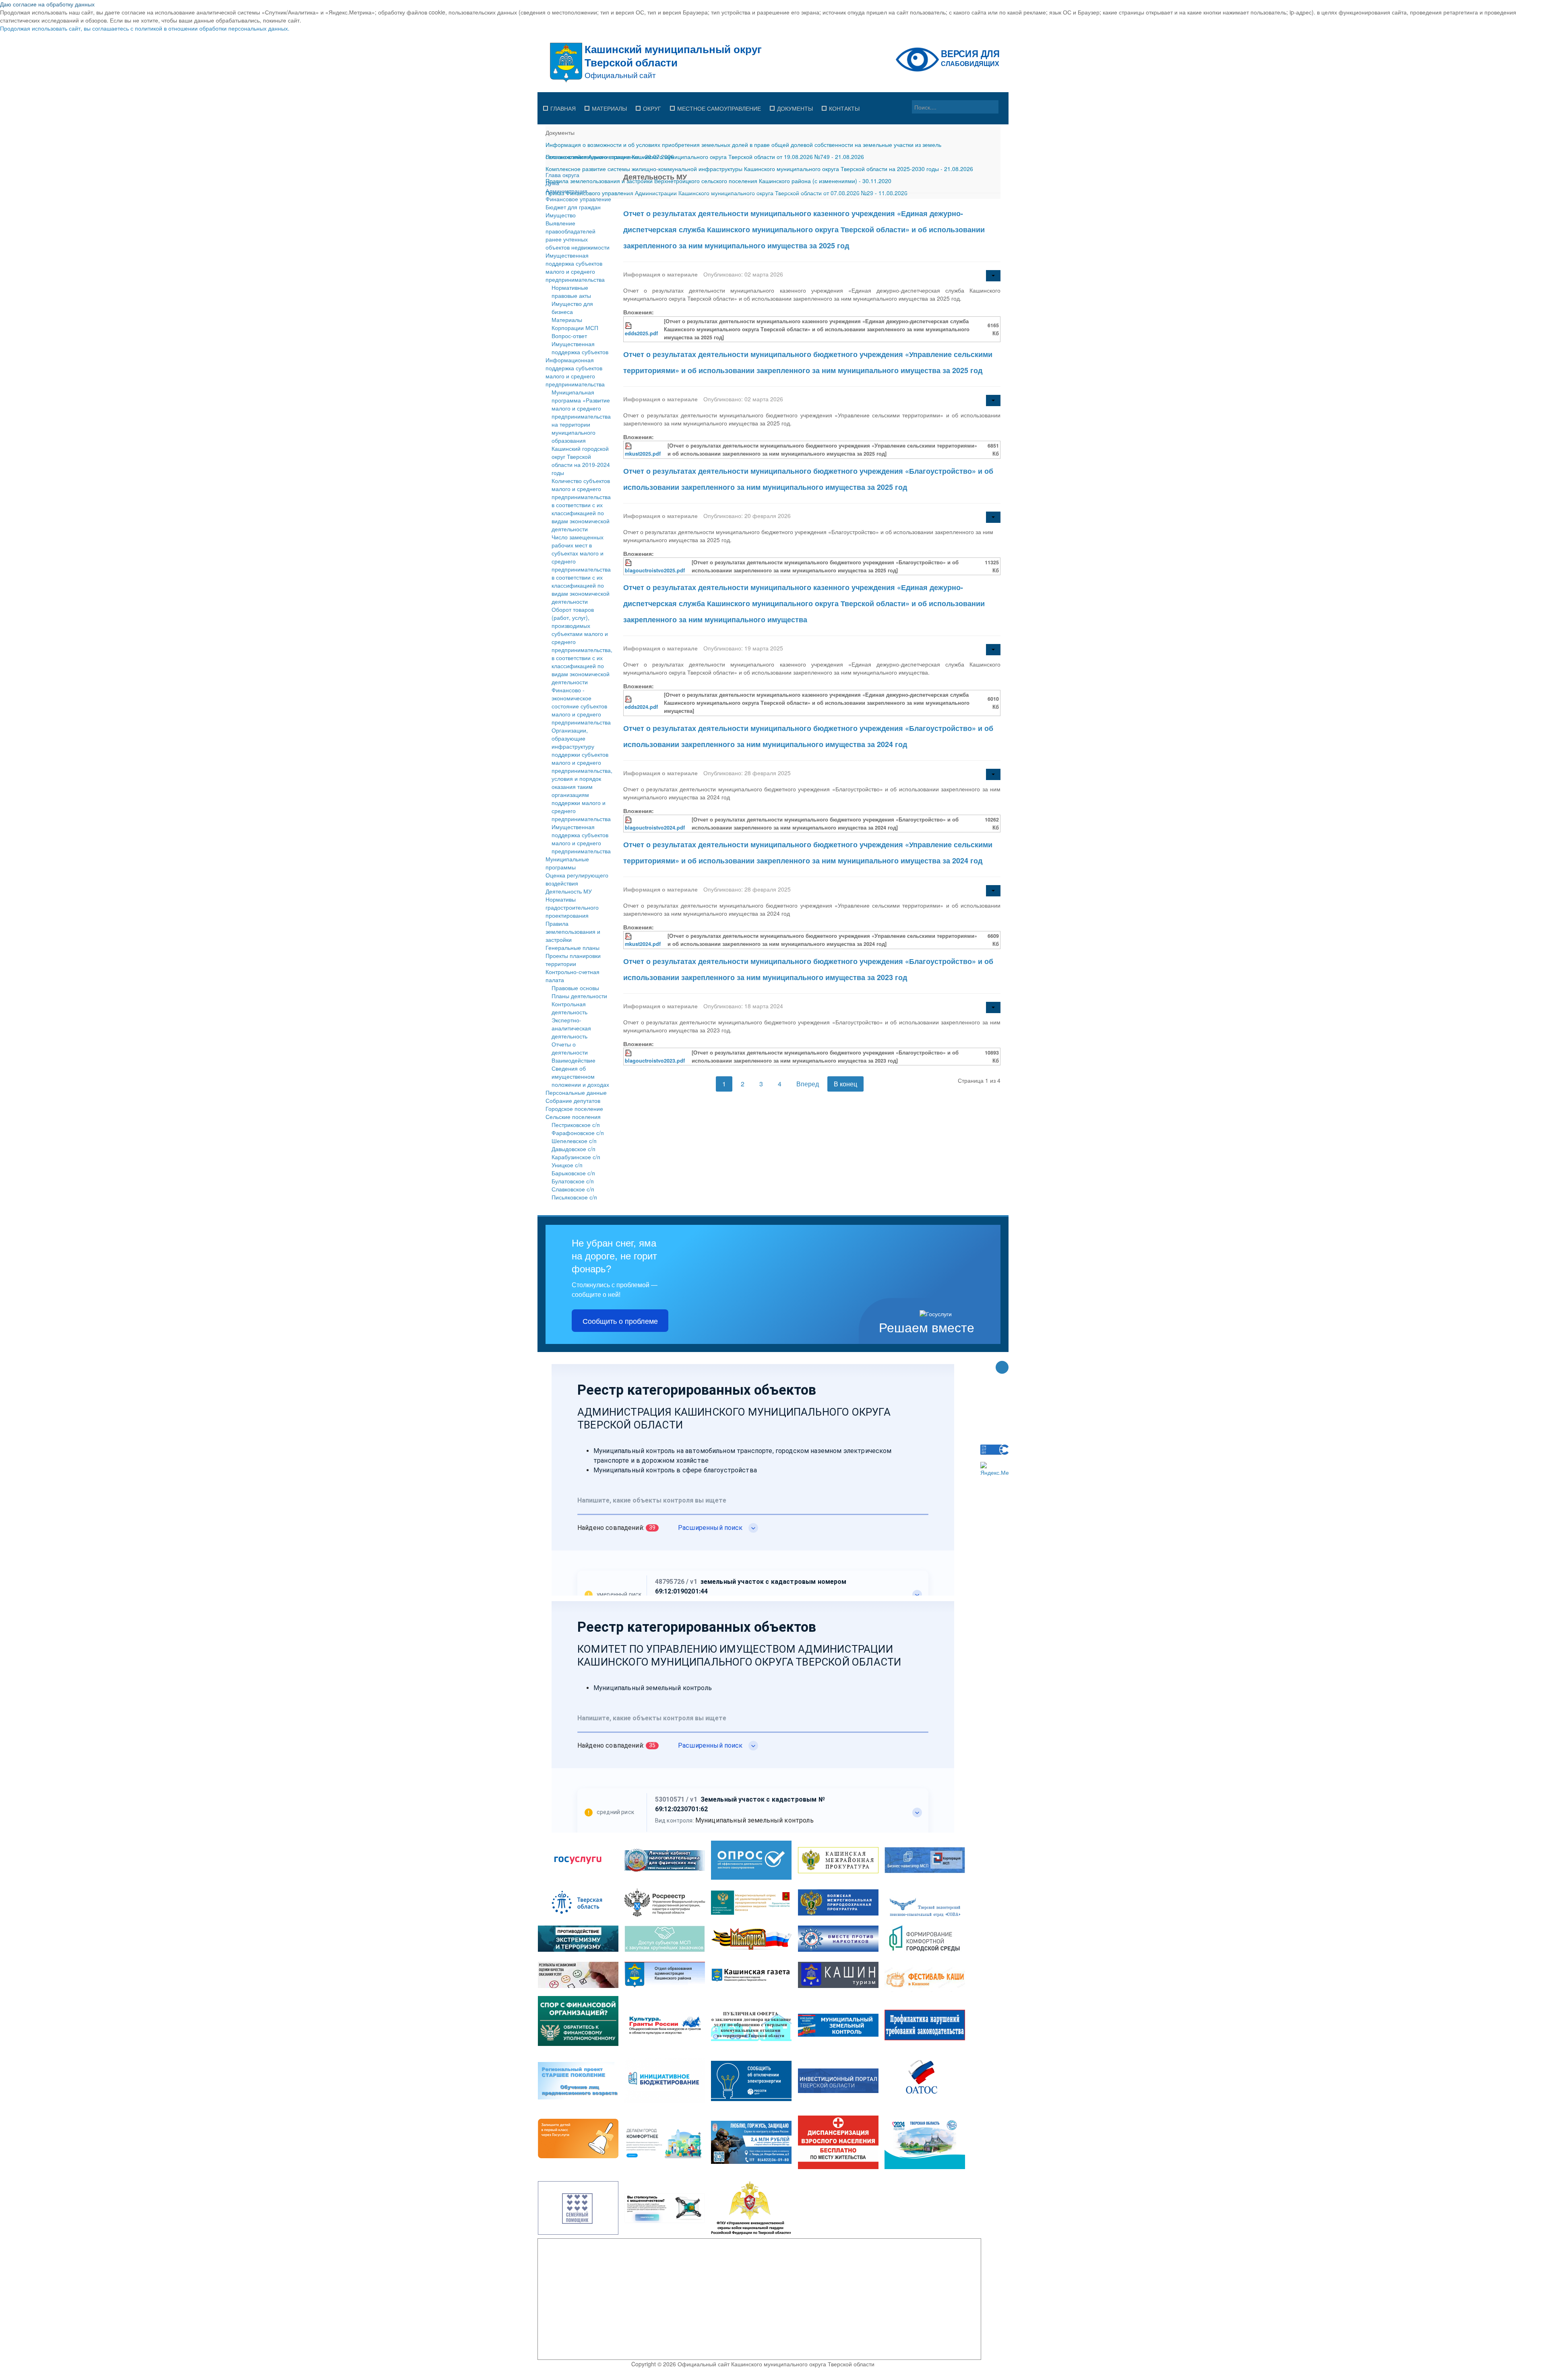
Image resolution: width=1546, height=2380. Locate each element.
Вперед (808, 1084)
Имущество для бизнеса (572, 308)
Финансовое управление (578, 199)
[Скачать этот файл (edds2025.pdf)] (629, 325)
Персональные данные (576, 1092)
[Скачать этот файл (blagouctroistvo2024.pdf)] (629, 819)
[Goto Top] (1002, 1368)
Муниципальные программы (567, 863)
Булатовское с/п (573, 1181)
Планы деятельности (579, 996)
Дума (552, 183)
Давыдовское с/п (574, 1149)
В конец (845, 1084)
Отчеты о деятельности (570, 1048)
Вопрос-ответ (569, 336)
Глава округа (562, 175)
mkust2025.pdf (643, 454)
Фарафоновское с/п (578, 1133)
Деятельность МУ (569, 891)
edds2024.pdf (641, 707)
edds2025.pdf (641, 333)
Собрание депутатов (573, 1100)
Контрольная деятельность (569, 1008)
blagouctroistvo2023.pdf (655, 1061)
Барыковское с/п (573, 1173)
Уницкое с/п (567, 1165)
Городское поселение (574, 1108)
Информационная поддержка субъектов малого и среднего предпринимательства (575, 372)
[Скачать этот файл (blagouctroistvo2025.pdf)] (629, 562)
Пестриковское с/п (576, 1125)
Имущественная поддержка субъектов (580, 348)
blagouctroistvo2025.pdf (655, 570)
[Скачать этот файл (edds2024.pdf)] (629, 699)
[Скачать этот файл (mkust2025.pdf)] (629, 446)
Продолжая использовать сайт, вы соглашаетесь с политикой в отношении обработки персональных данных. (145, 28)
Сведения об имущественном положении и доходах (580, 1076)
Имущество (561, 215)
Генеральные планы (573, 947)
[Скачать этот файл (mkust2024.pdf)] (629, 936)
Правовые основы (575, 988)
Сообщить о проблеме (620, 1321)
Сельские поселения (573, 1117)
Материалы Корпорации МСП (575, 324)
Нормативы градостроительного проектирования (572, 907)
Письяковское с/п (574, 1197)
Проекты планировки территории (573, 960)
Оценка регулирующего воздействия (577, 879)
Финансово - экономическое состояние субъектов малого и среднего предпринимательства (581, 706)
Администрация (566, 191)
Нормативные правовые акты (571, 291)
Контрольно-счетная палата (573, 976)
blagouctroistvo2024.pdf (655, 828)
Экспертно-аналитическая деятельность (571, 1028)
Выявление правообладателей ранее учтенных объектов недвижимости (578, 235)
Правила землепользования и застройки (573, 931)
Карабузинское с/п (576, 1157)
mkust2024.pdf (643, 944)
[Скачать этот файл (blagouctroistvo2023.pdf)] (629, 1053)
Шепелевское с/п (574, 1141)
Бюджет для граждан (573, 207)
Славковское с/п (573, 1189)
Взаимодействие (574, 1060)
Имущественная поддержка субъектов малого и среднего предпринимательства (575, 267)
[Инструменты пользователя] (993, 276)
